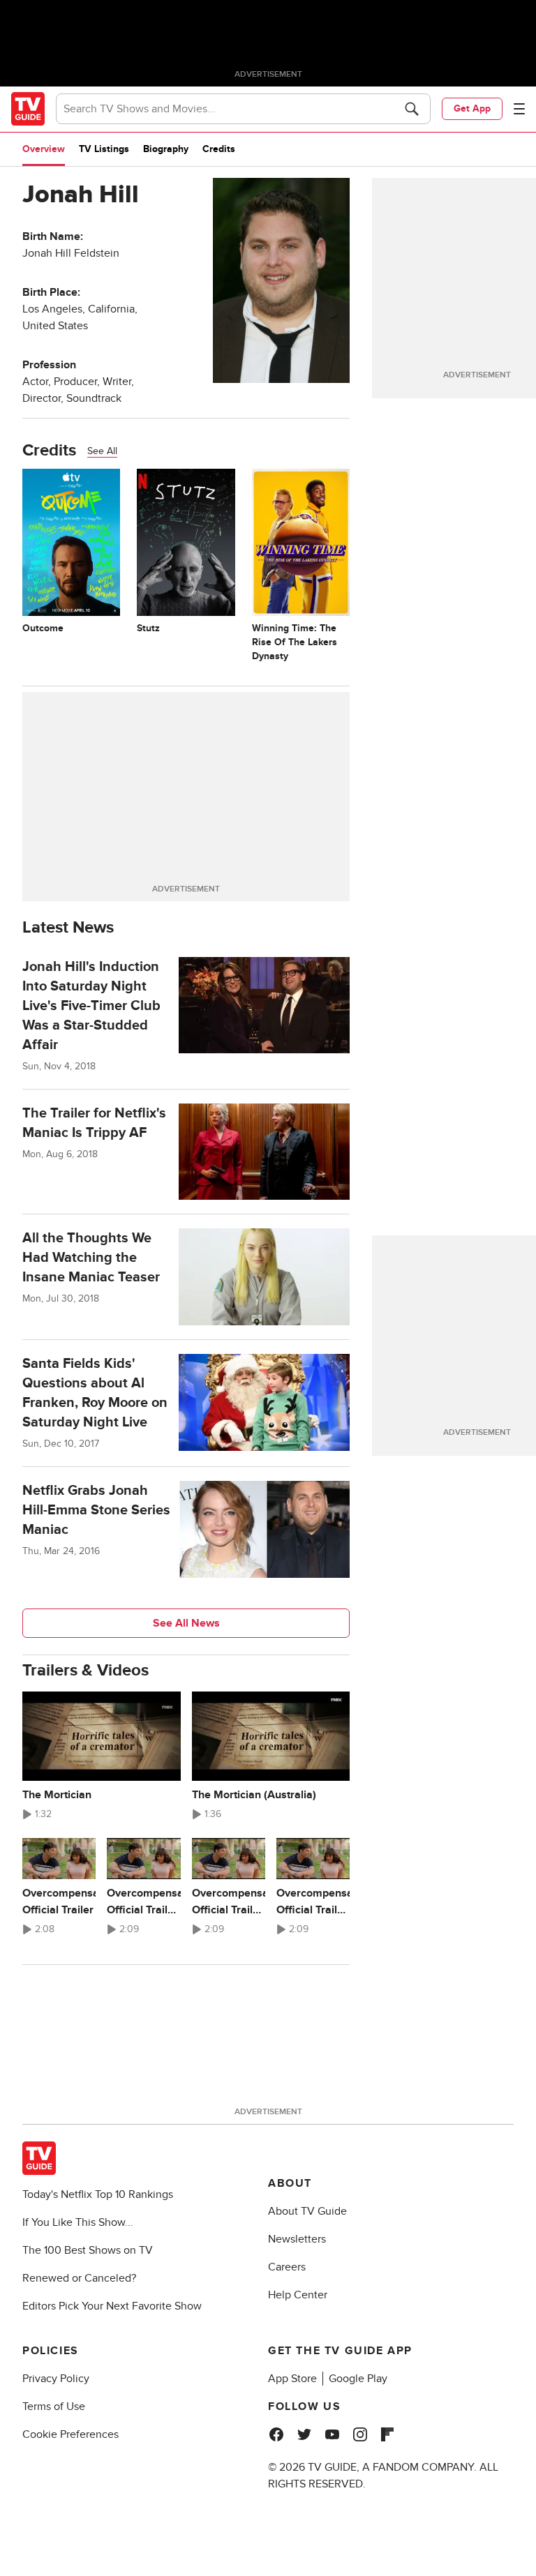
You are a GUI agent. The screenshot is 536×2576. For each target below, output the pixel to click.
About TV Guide (307, 2211)
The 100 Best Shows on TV (88, 2250)
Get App (472, 108)
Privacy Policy (56, 2379)
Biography (166, 149)
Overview (44, 149)
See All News (186, 1623)
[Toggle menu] (519, 109)
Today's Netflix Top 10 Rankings (98, 2194)
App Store (292, 2379)
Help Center (298, 2295)
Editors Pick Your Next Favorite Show (112, 2306)
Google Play (358, 2379)
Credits (219, 149)
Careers (287, 2267)
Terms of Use (54, 2406)
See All (102, 451)
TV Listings (104, 149)
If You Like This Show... (78, 2222)
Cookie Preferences (70, 2434)
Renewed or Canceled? (79, 2278)
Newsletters (297, 2239)
